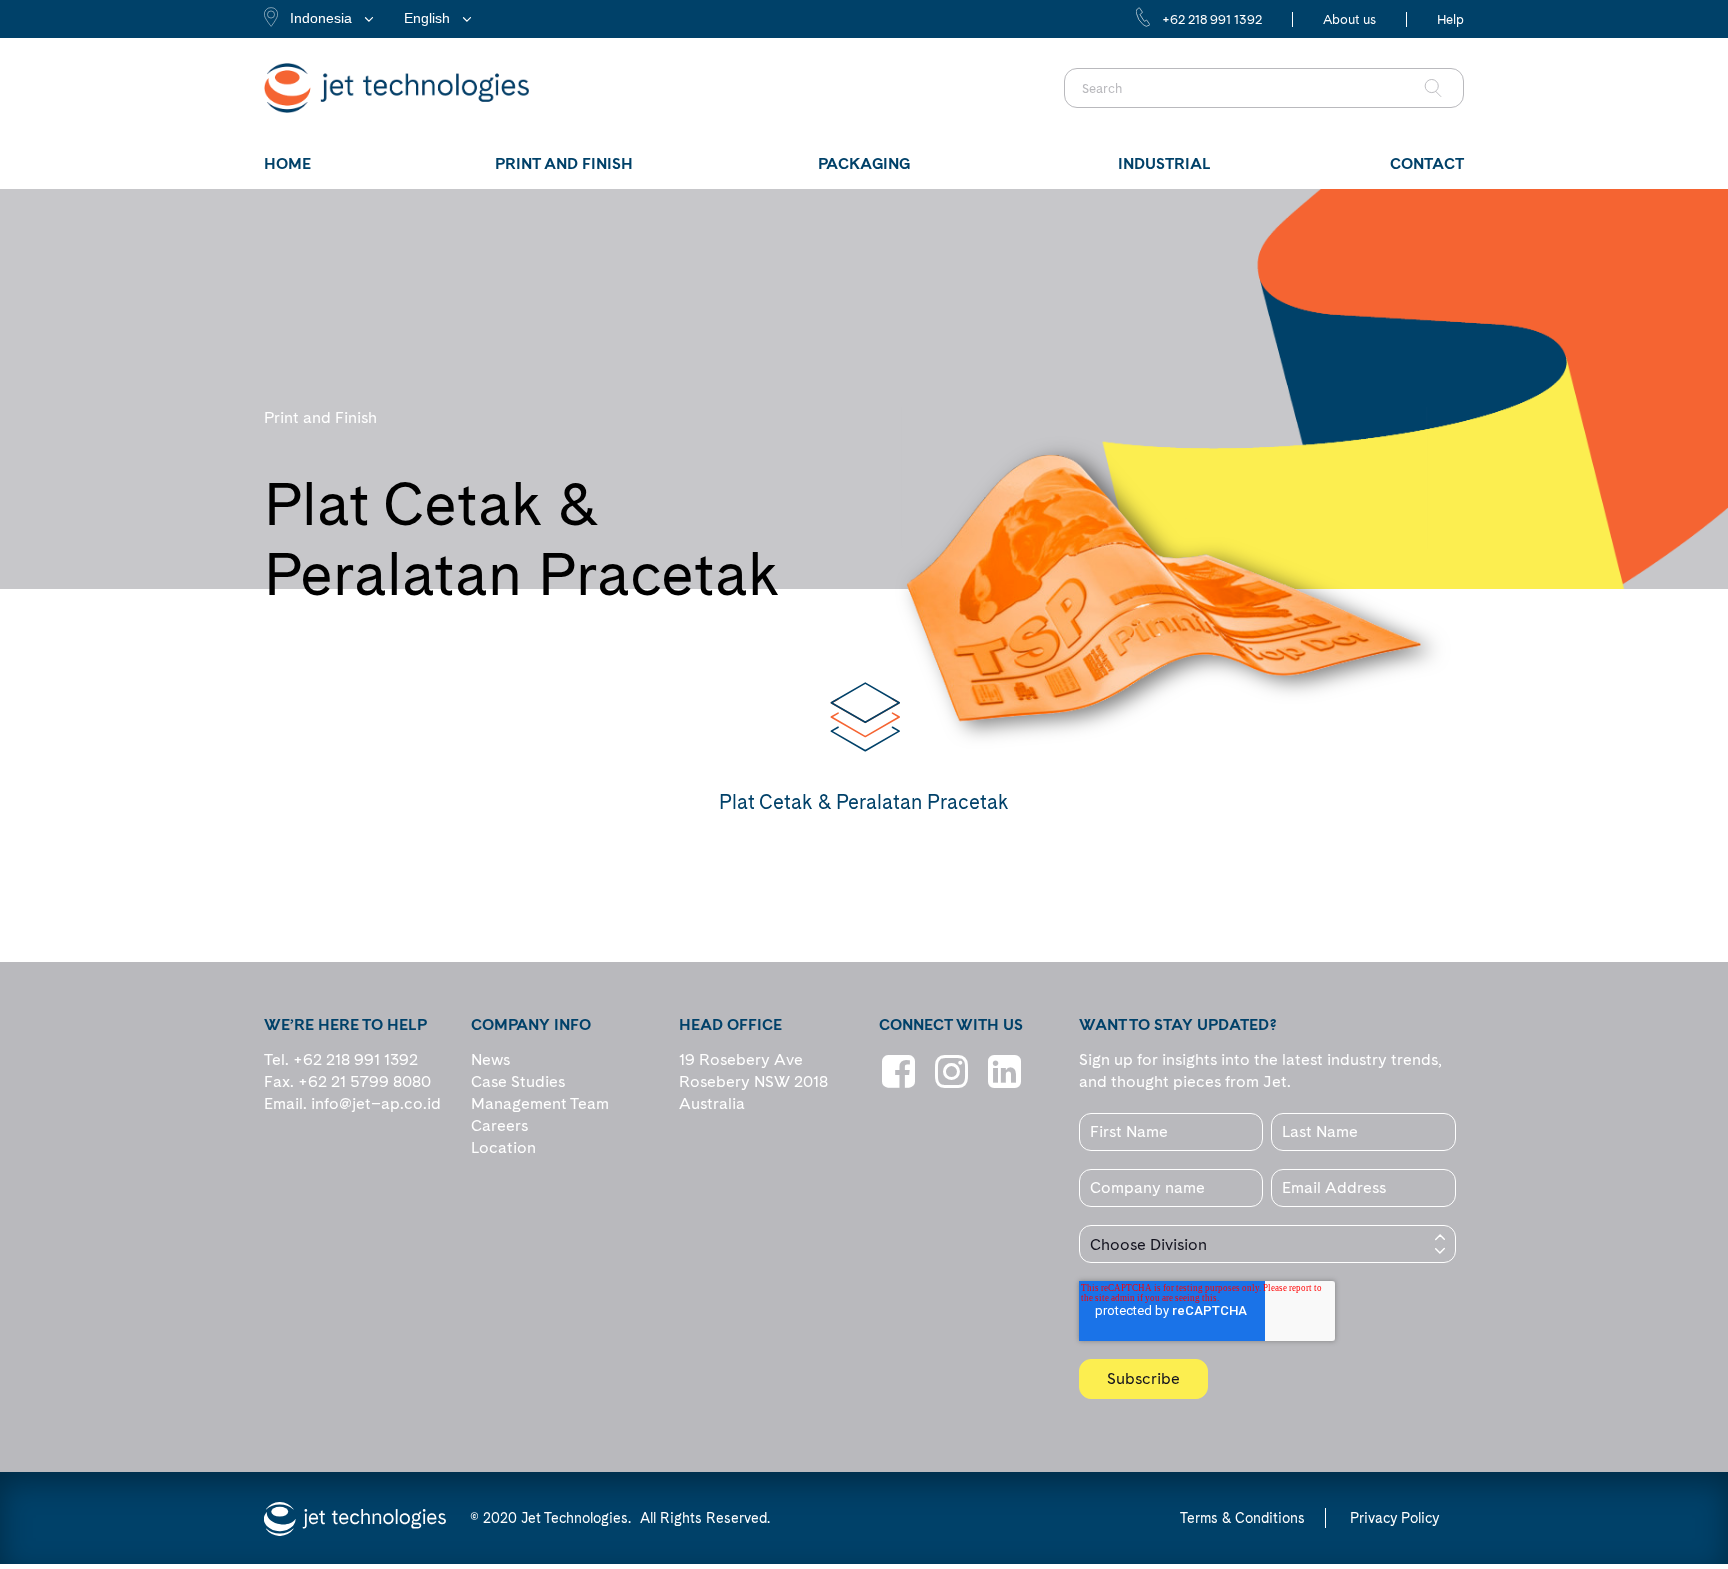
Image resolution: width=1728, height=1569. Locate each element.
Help (1450, 19)
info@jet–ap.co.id (376, 1103)
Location (503, 1147)
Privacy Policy (1394, 1518)
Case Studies (518, 1081)
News (490, 1059)
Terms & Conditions (1242, 1518)
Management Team (540, 1103)
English (427, 18)
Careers (499, 1125)
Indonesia (321, 18)
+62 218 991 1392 (1212, 19)
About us (1349, 19)
